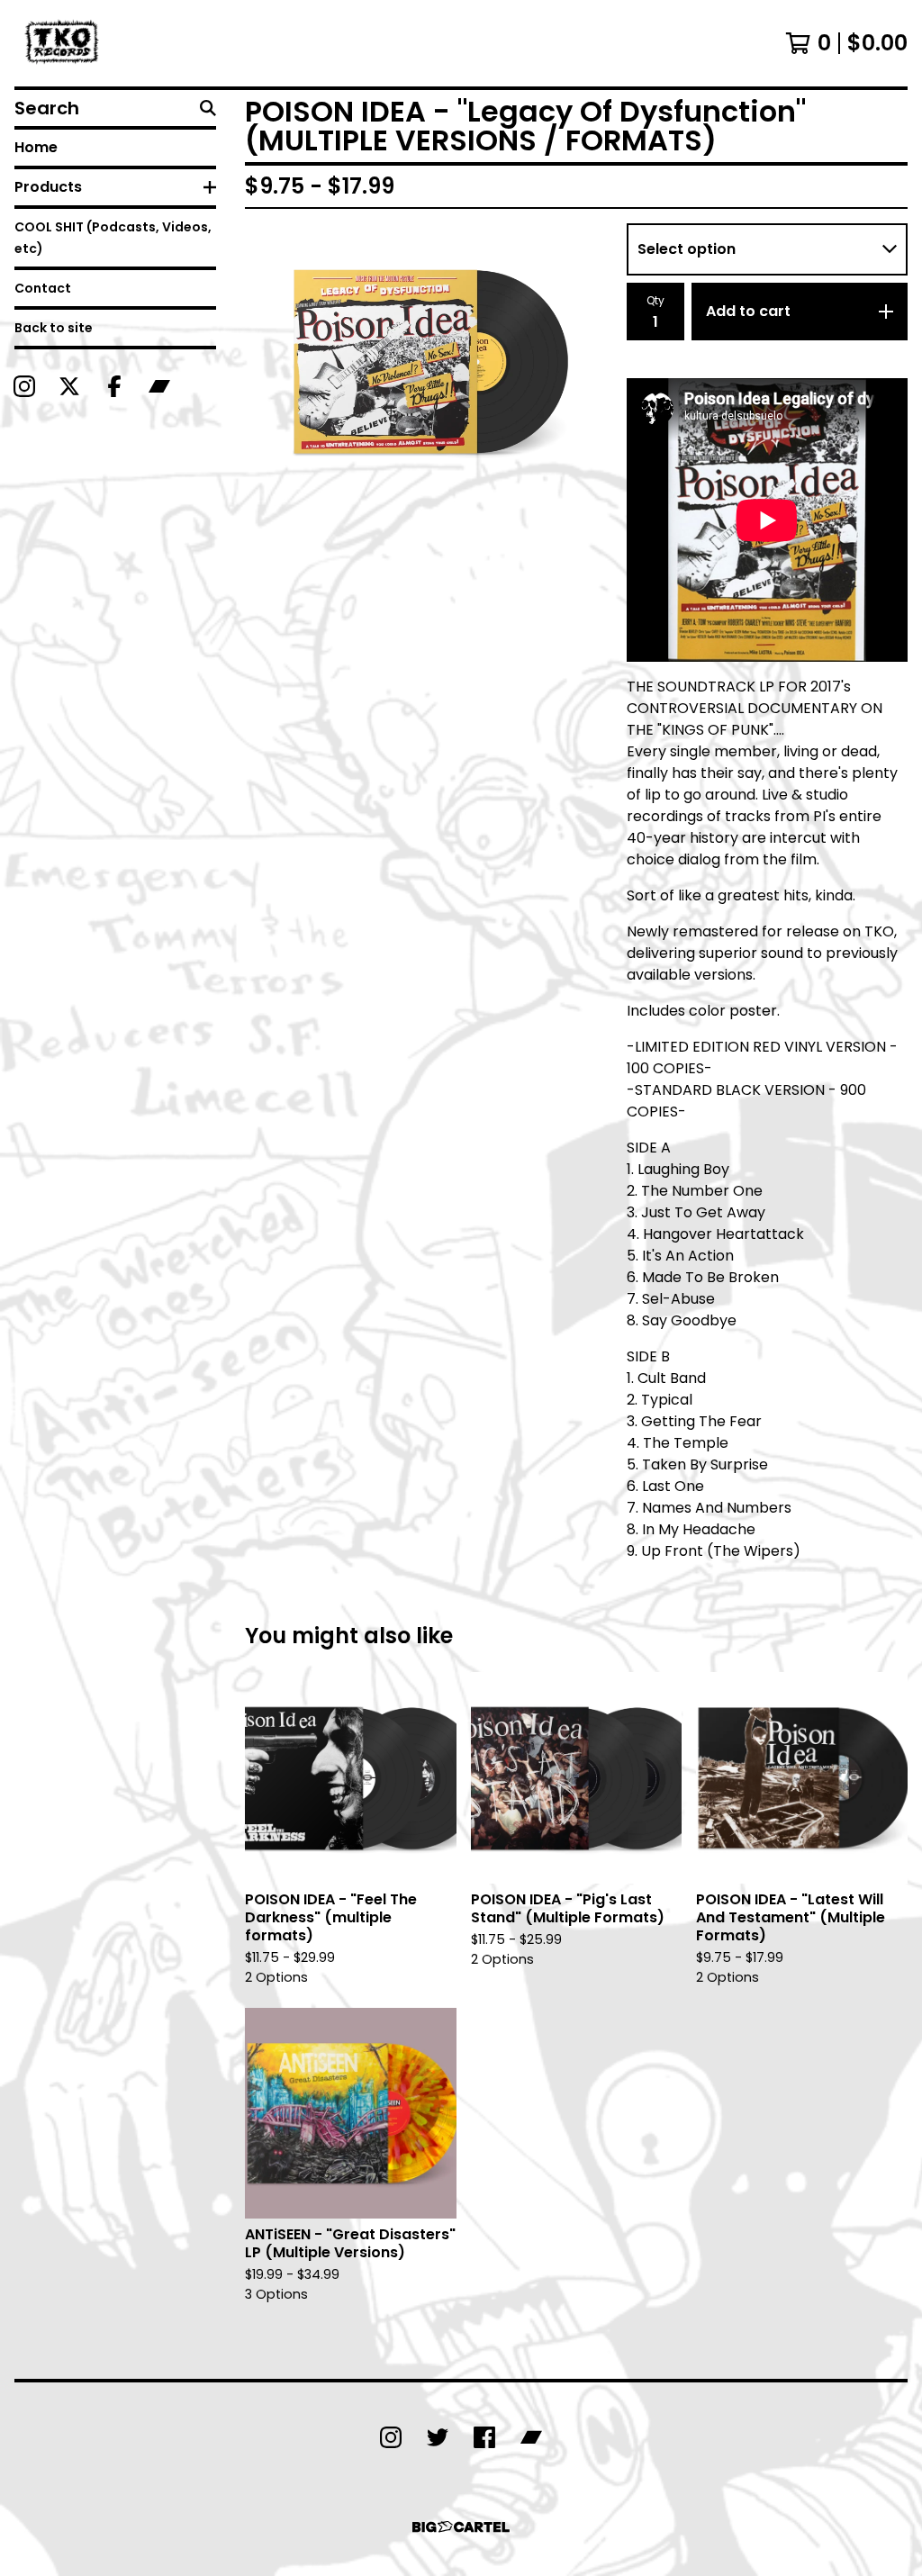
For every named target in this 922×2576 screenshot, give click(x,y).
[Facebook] (114, 386)
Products (48, 187)
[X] (69, 386)
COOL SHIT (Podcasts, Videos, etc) (113, 238)
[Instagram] (24, 386)
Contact (43, 288)
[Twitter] (438, 2437)
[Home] (64, 43)
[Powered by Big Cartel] (461, 2527)
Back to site (54, 328)
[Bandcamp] (159, 386)
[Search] (208, 108)
